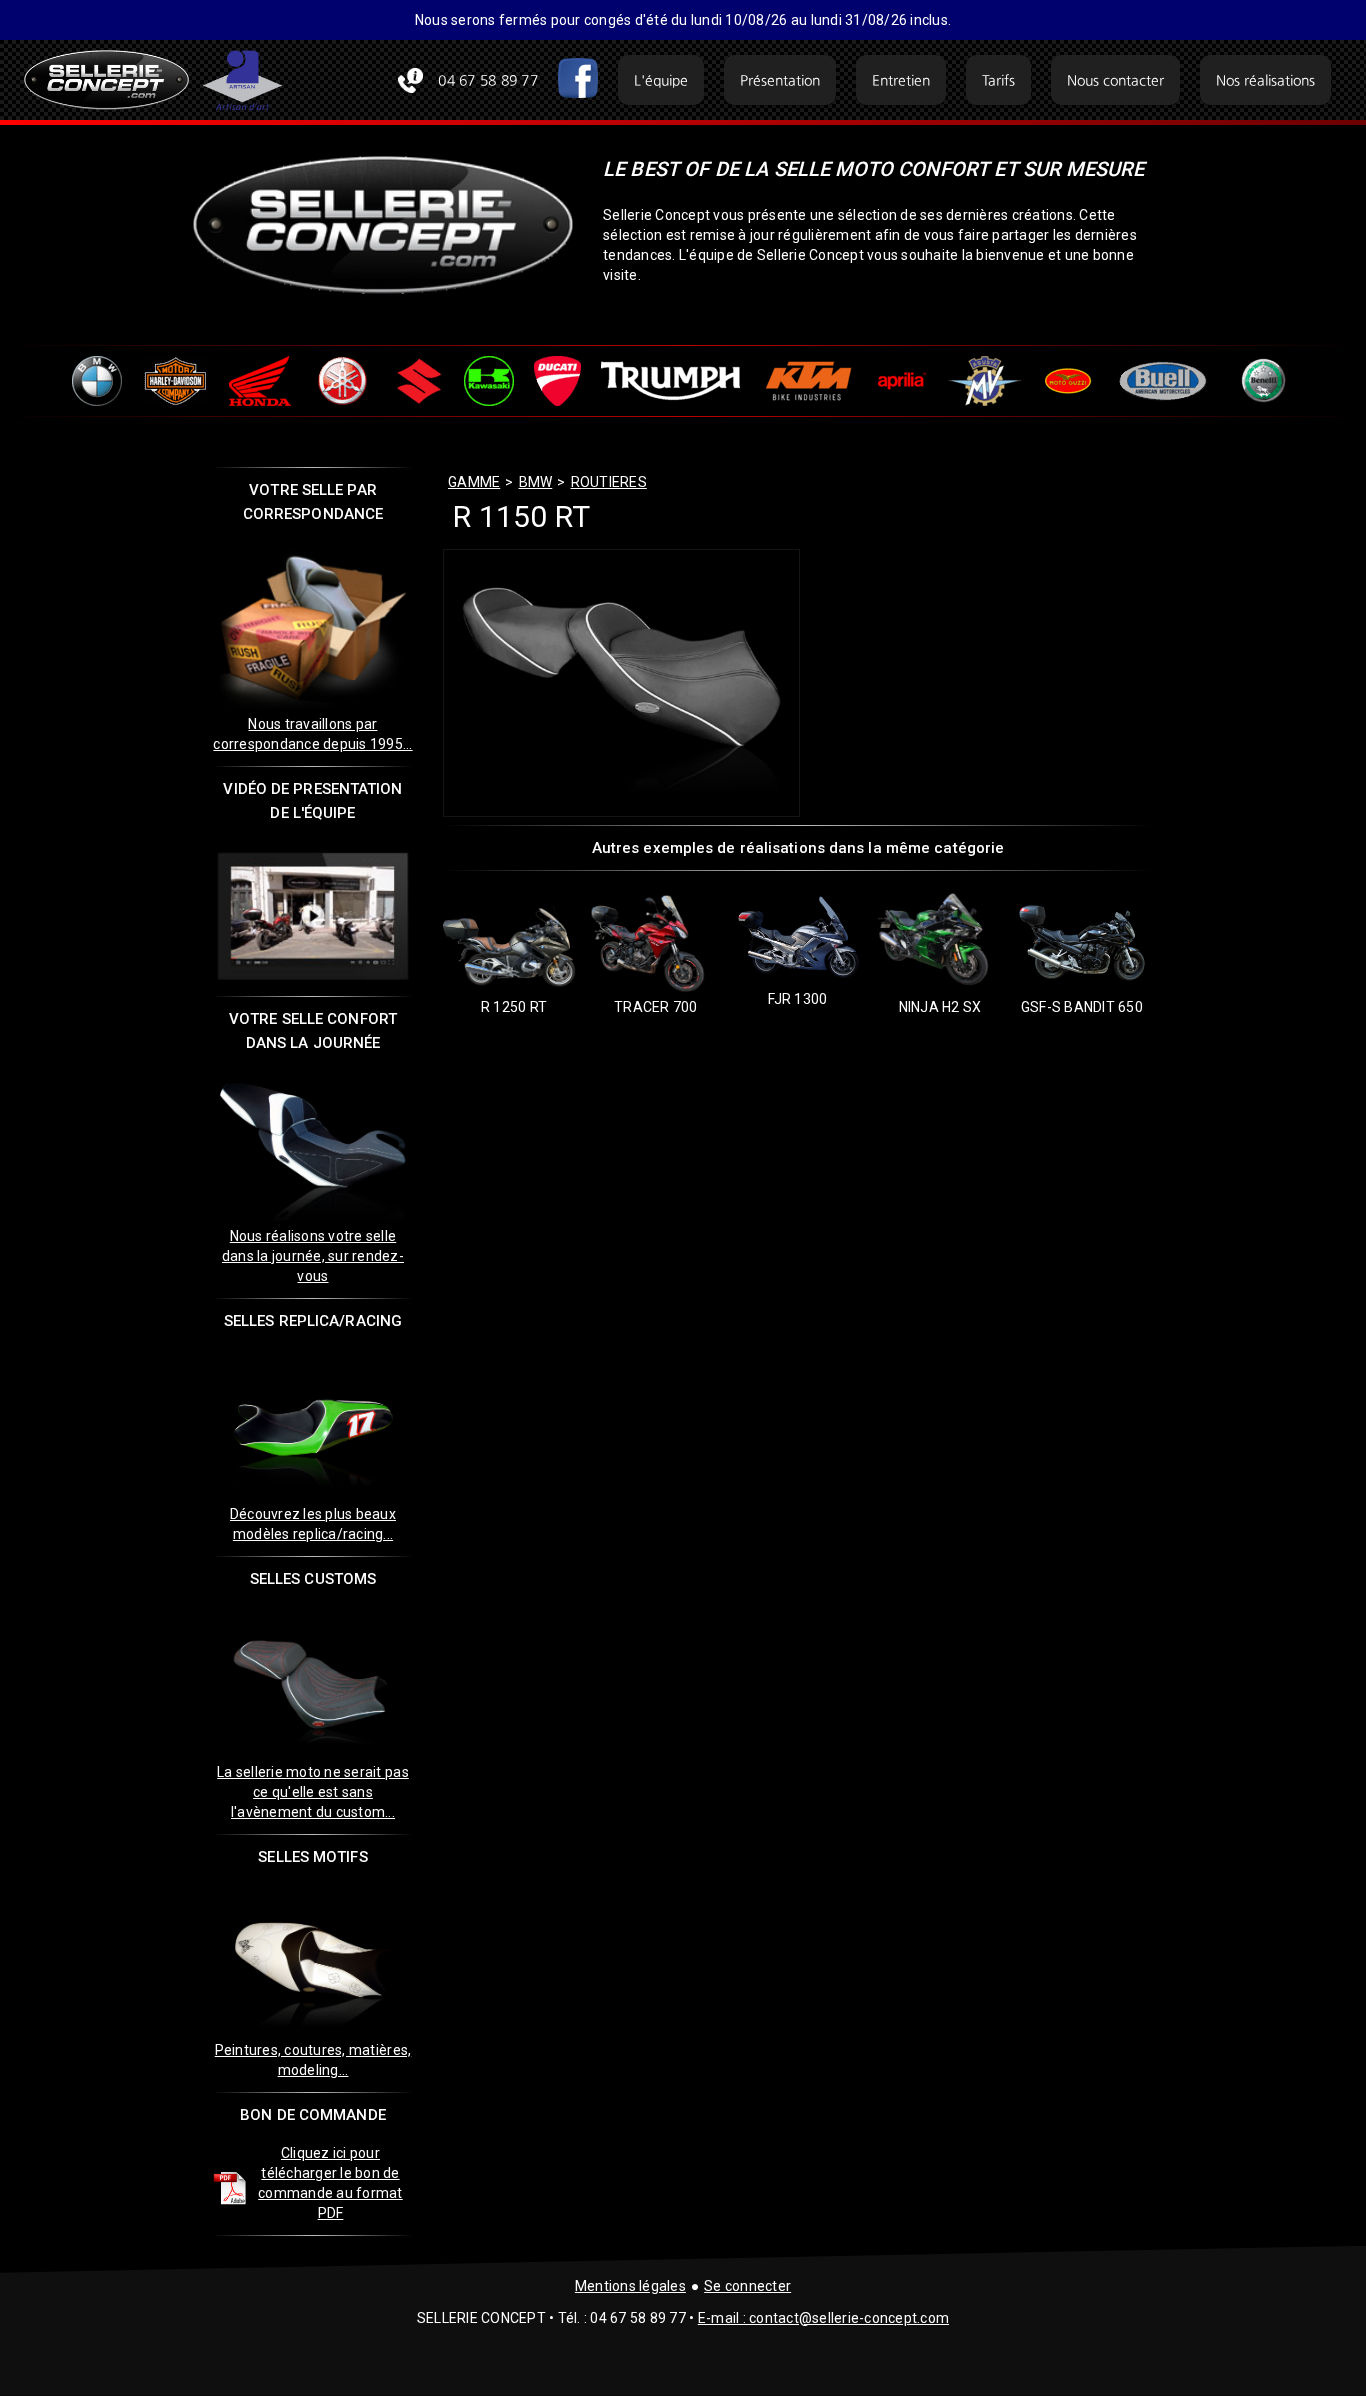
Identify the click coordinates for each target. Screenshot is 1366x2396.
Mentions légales (630, 2286)
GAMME (474, 482)
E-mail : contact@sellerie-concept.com (823, 2318)
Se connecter (747, 2286)
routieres (609, 482)
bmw (536, 482)
